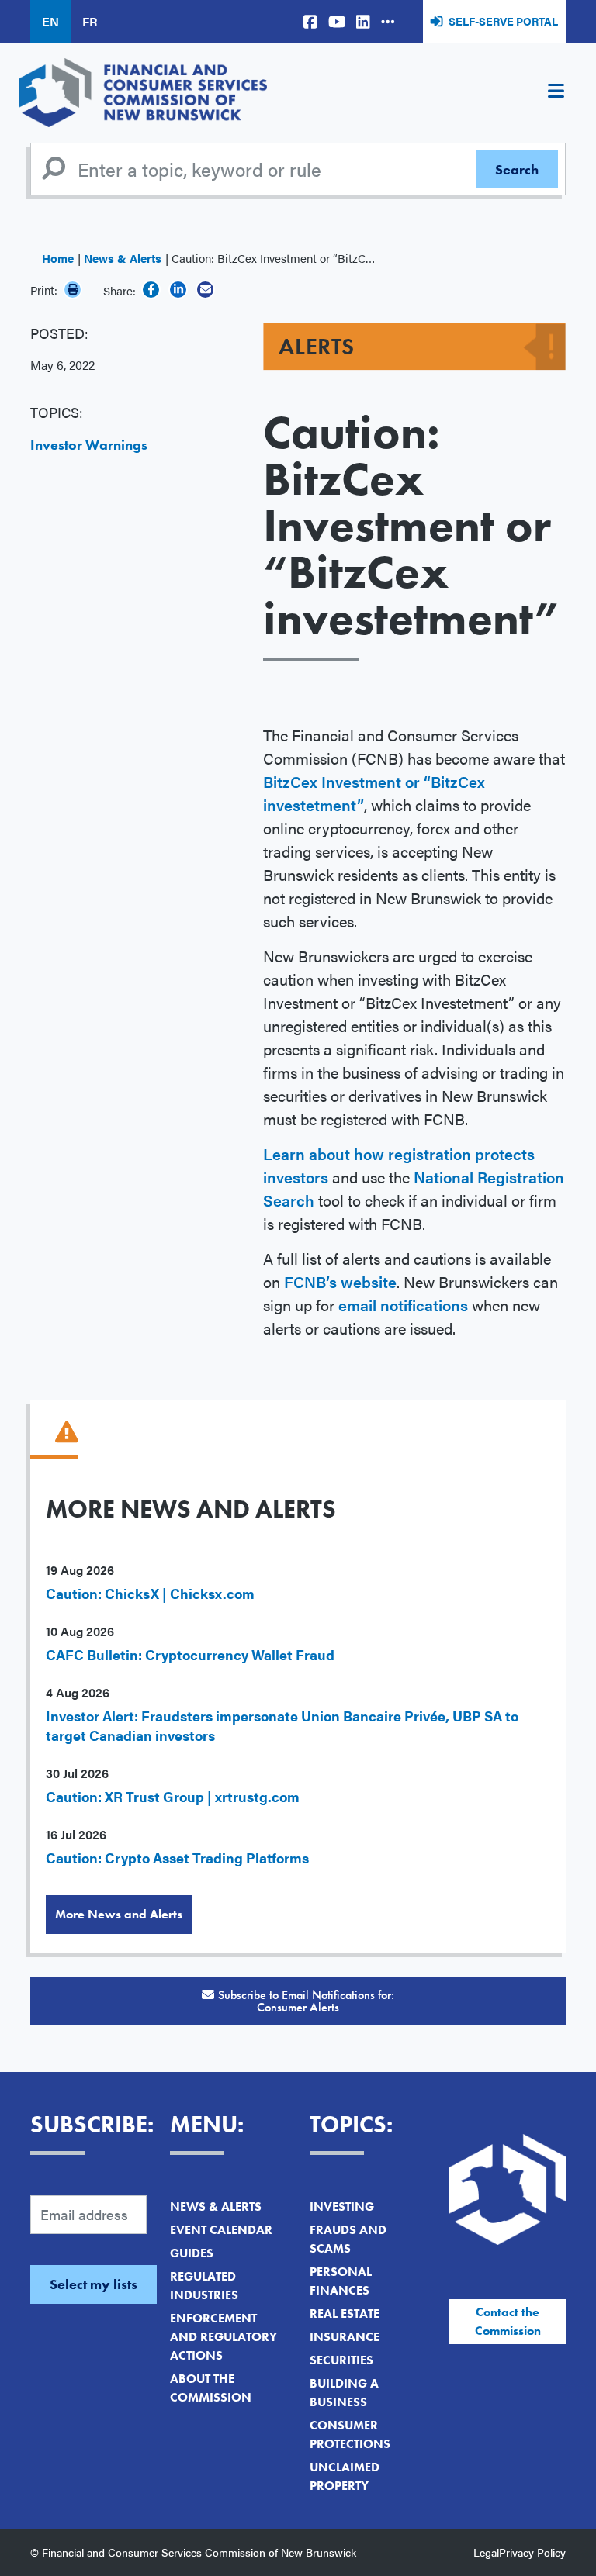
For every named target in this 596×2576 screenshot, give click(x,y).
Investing (342, 2207)
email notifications (403, 1305)
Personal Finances (341, 2281)
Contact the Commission (508, 2321)
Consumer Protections (350, 2434)
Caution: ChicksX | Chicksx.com (150, 1593)
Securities (341, 2360)
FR (90, 21)
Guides (192, 2253)
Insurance (345, 2337)
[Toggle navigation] (556, 93)
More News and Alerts (119, 1914)
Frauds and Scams (348, 2239)
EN (50, 21)
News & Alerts (123, 258)
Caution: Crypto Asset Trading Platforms (177, 1858)
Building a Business (344, 2393)
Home (58, 258)
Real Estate (345, 2314)
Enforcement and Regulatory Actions (223, 2337)
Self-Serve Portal (503, 21)
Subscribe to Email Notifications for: (306, 2001)
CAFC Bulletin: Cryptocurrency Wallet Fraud (190, 1654)
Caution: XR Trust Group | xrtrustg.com (173, 1796)
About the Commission (211, 2388)
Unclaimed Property (345, 2476)
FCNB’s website (340, 1281)
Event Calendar (221, 2230)
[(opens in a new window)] (310, 21)
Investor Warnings (89, 445)
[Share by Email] (205, 290)
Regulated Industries (204, 2286)
